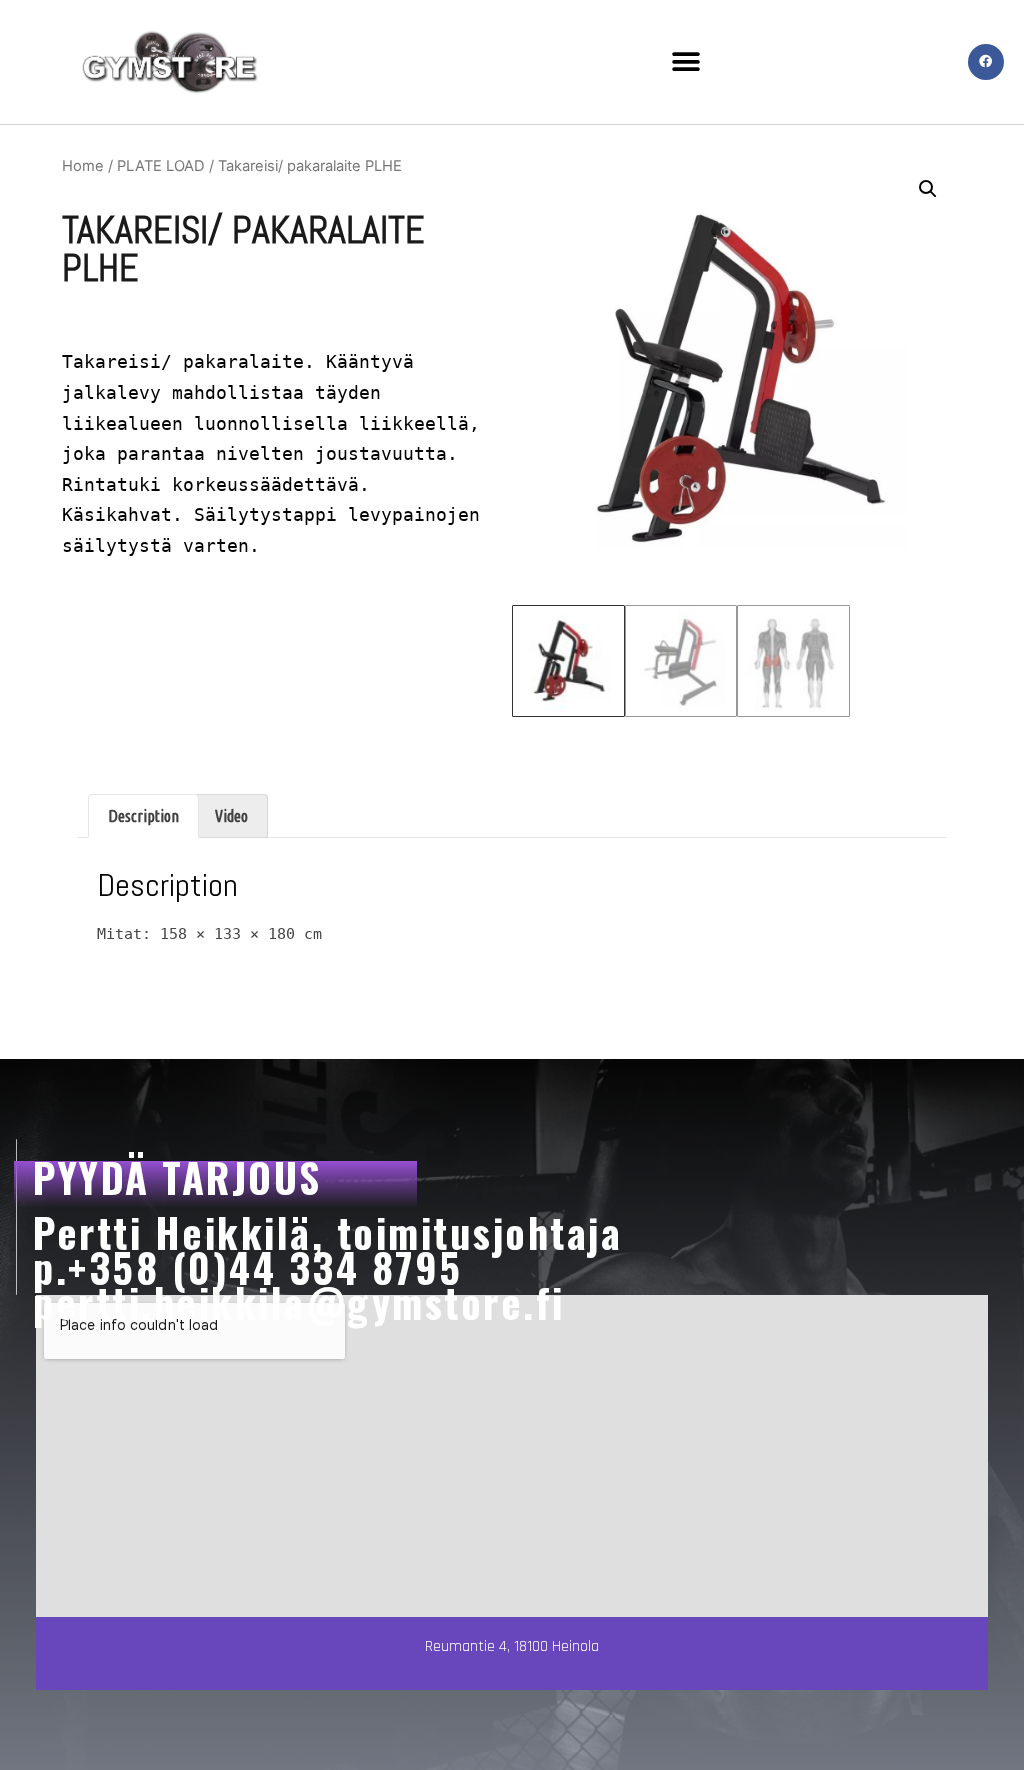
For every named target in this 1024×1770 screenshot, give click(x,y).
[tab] (143, 816)
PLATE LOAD (161, 166)
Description (143, 816)
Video (231, 816)
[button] (686, 61)
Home (83, 166)
